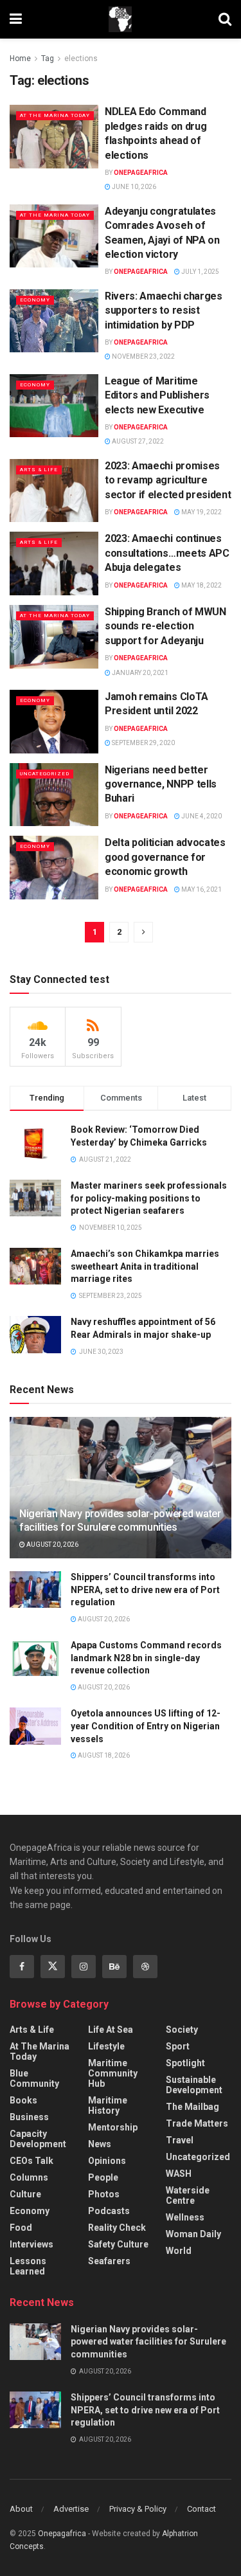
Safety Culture (118, 2244)
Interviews (31, 2244)
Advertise (71, 2509)
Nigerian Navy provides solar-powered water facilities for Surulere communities (120, 1520)
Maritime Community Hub (113, 2073)
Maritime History (108, 2105)
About (21, 2509)
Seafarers (109, 2261)
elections (81, 59)
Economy (35, 300)
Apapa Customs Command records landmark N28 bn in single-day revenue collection (146, 1658)
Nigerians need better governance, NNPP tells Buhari (161, 784)
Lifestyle (106, 2046)
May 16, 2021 (201, 889)
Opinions (107, 2161)
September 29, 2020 (143, 743)
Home (20, 59)
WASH (179, 2174)
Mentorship (113, 2127)
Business (29, 2117)
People (103, 2177)
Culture (25, 2194)
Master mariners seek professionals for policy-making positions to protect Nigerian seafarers (149, 1198)
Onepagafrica (62, 2534)
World (179, 2251)
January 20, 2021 (139, 673)
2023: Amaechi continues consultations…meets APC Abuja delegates (167, 553)
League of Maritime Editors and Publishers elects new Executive (157, 395)
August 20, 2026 (52, 1545)
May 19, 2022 (201, 512)
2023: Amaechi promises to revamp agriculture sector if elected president (168, 480)
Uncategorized (45, 774)
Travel (180, 2140)
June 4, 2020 (201, 816)
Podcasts (109, 2211)
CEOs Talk (31, 2161)
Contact (201, 2509)
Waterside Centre (188, 2195)
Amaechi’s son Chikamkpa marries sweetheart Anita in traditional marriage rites (145, 1266)
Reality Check (117, 2228)
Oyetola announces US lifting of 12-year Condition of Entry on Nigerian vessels (146, 1726)
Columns (29, 2177)
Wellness (185, 2217)
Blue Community (34, 2078)
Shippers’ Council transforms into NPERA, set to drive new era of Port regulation (145, 1590)
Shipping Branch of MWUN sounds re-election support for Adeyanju (165, 626)
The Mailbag (192, 2107)
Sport (178, 2046)
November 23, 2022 (143, 356)
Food (21, 2228)
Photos (104, 2194)
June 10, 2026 (133, 187)
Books (23, 2100)
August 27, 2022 (137, 441)
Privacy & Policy (138, 2509)
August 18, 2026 (103, 1755)
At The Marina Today (55, 115)
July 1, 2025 (200, 272)
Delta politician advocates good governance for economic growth (165, 857)
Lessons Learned (28, 2266)
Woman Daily (193, 2234)
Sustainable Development (194, 2085)
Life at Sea (111, 2030)
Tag (48, 59)
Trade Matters (197, 2123)
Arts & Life (39, 470)
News (100, 2144)
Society (182, 2030)
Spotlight (185, 2063)
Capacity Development (38, 2139)
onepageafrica (141, 173)
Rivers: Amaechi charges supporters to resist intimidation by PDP (164, 311)
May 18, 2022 (201, 585)
